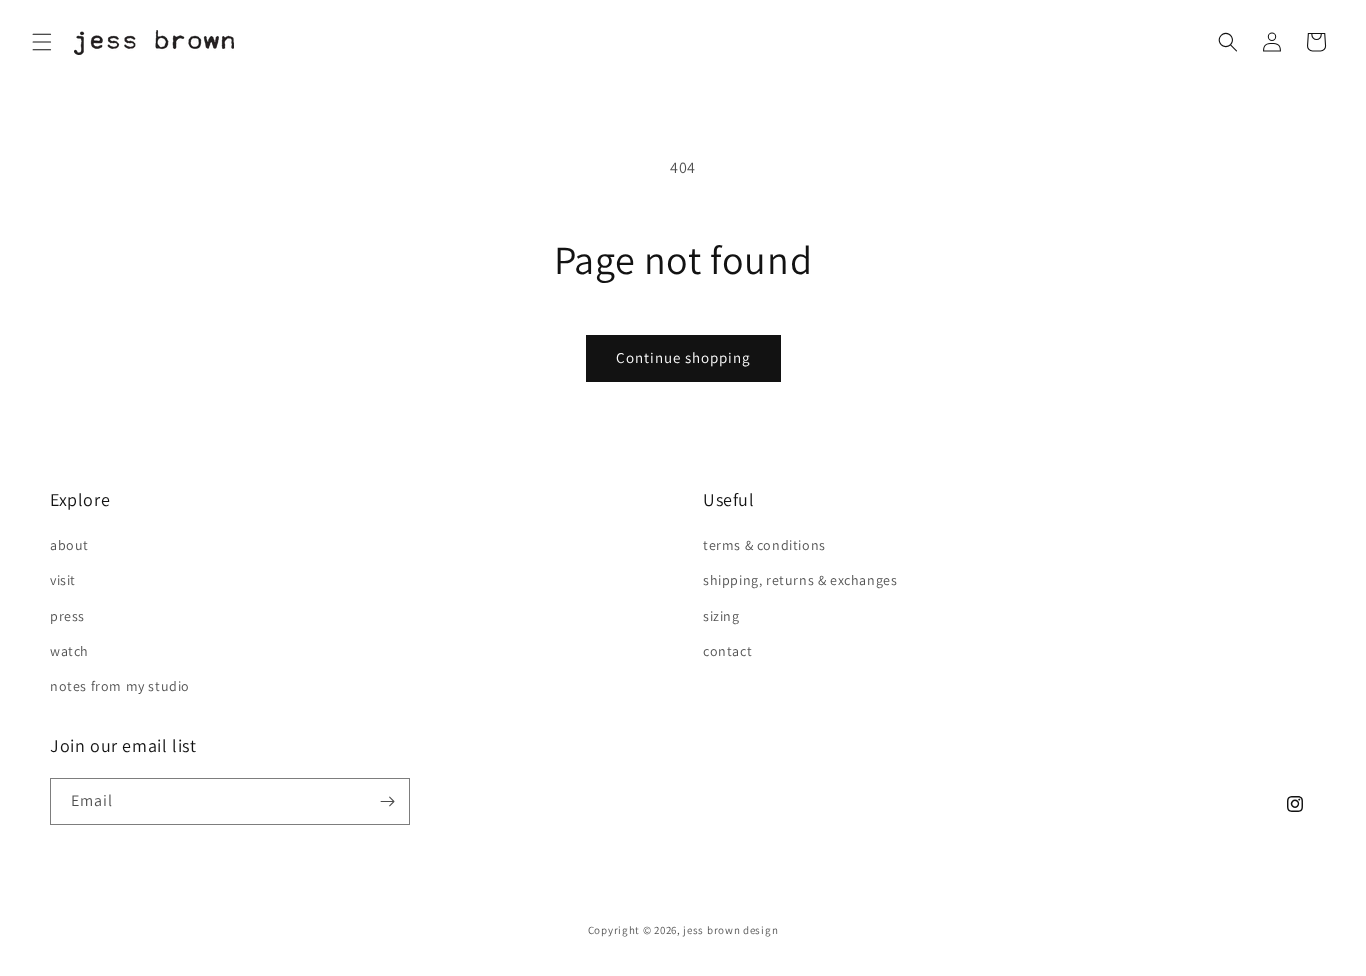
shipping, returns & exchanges (800, 580)
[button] (42, 42)
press (67, 616)
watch (69, 651)
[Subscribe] (387, 801)
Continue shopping (683, 357)
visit (63, 580)
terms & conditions (764, 545)
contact (727, 651)
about (69, 545)
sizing (721, 616)
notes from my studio (120, 686)
